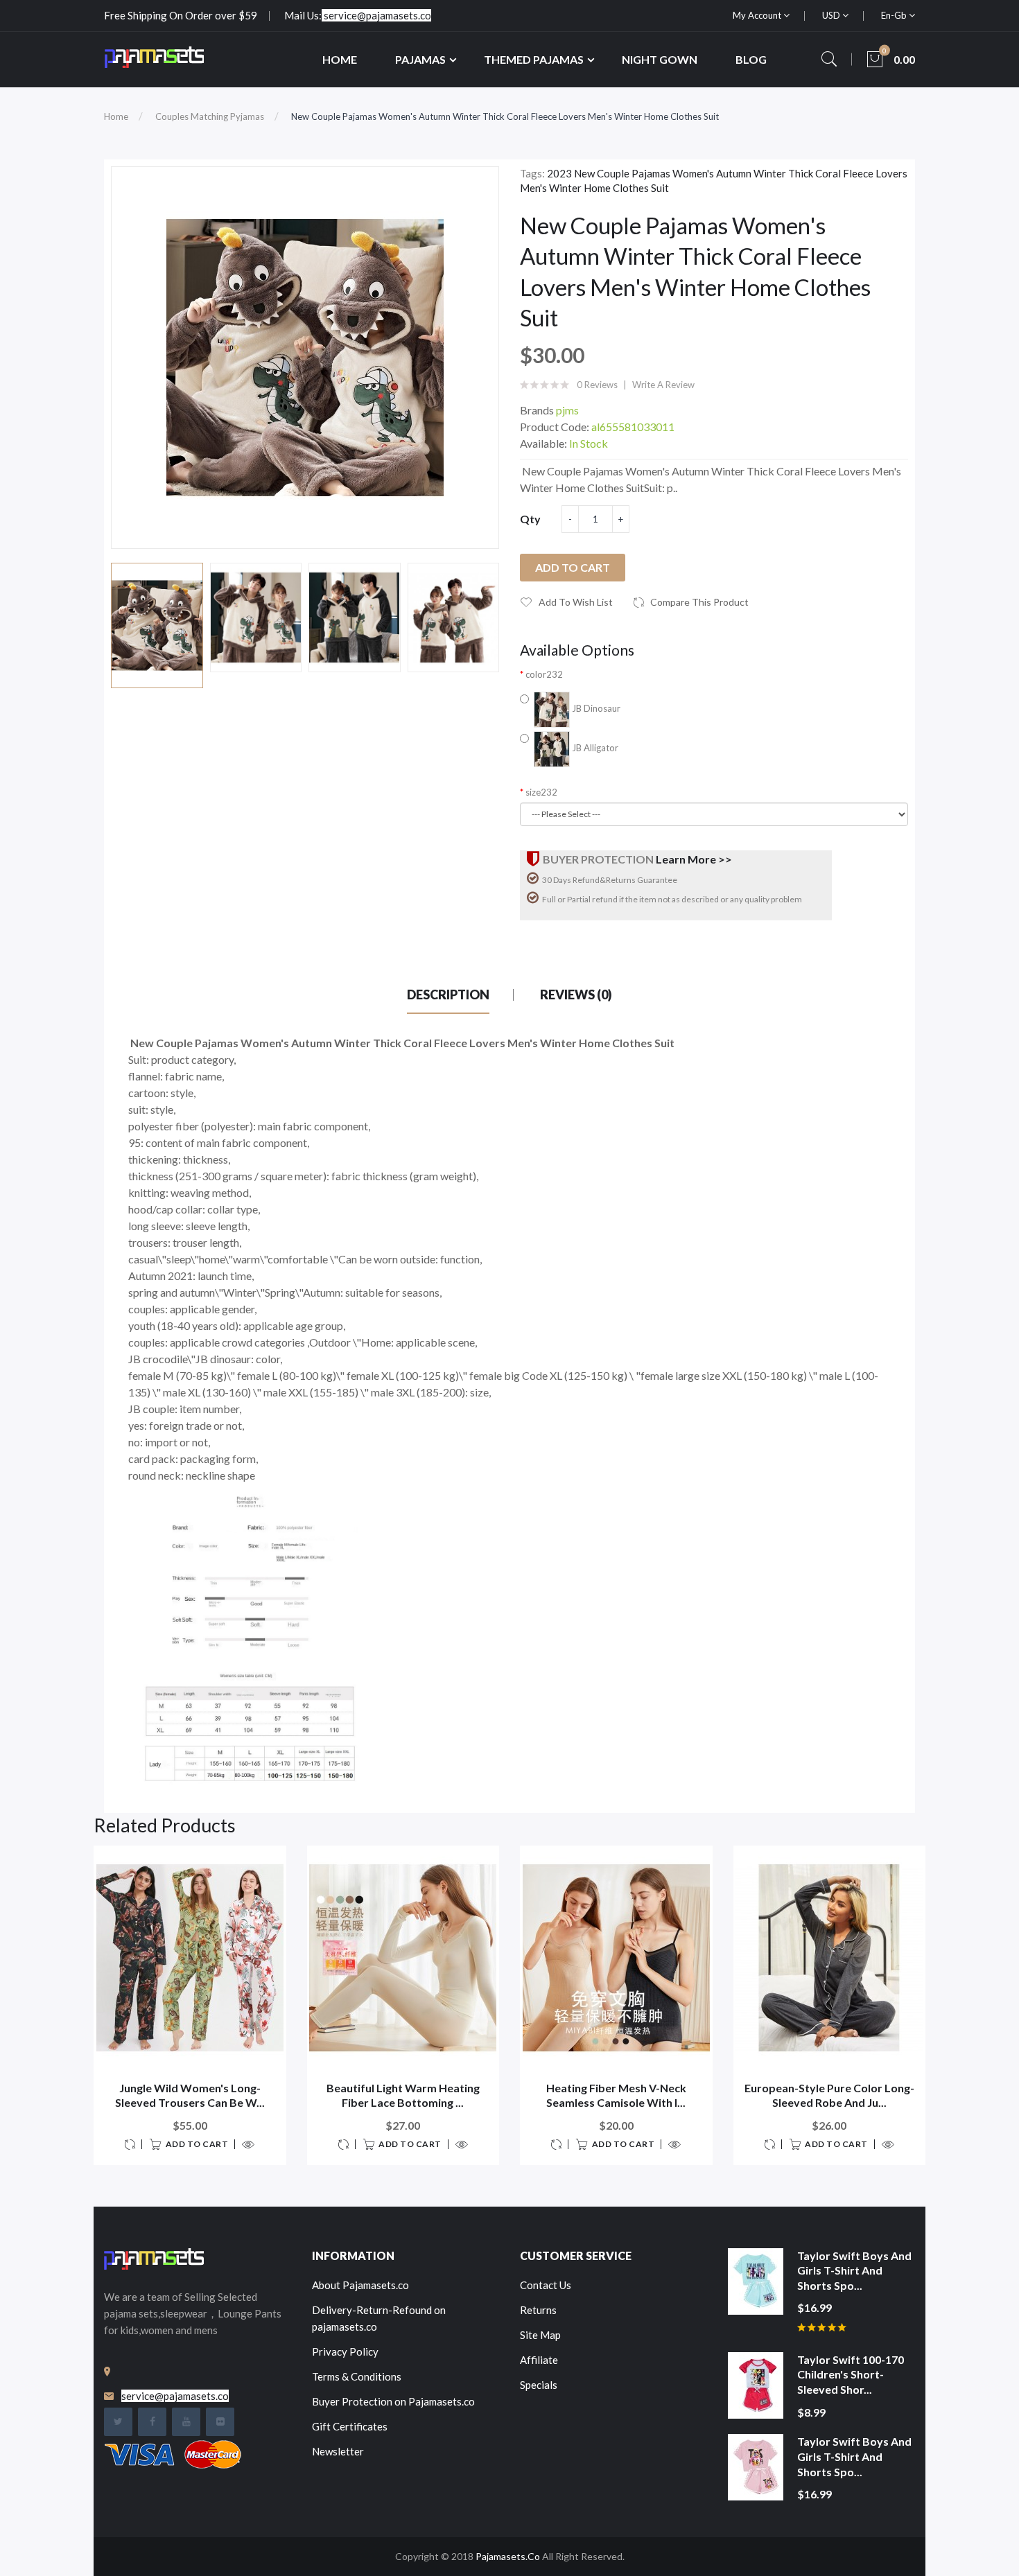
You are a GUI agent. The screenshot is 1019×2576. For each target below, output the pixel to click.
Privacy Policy (345, 2351)
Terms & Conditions (357, 2376)
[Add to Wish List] (267, 1865)
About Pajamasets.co (360, 2285)
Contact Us (546, 2285)
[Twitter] (118, 2422)
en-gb (895, 15)
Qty (530, 519)
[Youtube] (186, 2422)
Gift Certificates (350, 2426)
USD (832, 15)
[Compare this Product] (133, 2144)
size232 (541, 792)
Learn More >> (694, 859)
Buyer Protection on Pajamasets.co (393, 2401)
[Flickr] (220, 2422)
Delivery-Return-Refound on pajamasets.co (379, 2318)
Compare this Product (699, 602)
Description (448, 995)
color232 (544, 674)
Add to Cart (573, 567)
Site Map (540, 2335)
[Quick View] (245, 2144)
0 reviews (597, 385)
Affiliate (539, 2360)
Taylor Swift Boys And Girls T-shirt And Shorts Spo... (854, 2270)
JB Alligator (594, 748)
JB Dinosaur (595, 708)
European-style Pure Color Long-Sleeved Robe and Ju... (829, 2095)
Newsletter (338, 2451)
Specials (539, 2385)
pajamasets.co (508, 2556)
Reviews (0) (576, 995)
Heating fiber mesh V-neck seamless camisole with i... (616, 2095)
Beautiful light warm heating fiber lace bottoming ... (403, 2095)
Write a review (663, 385)
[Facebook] (152, 2422)
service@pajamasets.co (377, 15)
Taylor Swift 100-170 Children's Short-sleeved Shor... (851, 2374)
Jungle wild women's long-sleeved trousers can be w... (190, 2095)
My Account (758, 15)
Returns (538, 2310)
